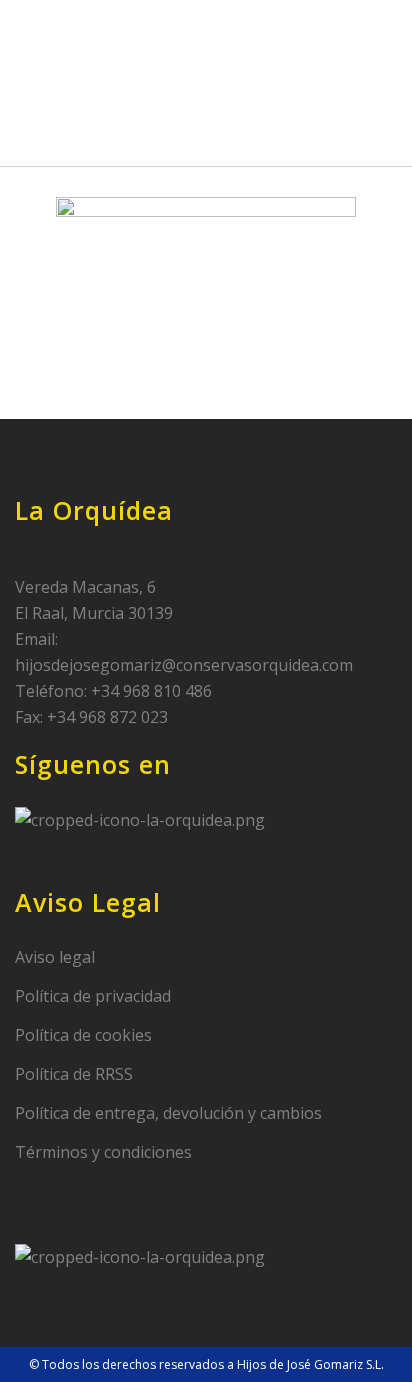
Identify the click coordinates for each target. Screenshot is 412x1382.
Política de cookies (83, 1035)
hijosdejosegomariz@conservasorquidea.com (184, 665)
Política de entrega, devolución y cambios (168, 1113)
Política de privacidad (93, 996)
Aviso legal (55, 957)
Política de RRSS (74, 1074)
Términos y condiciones (103, 1152)
